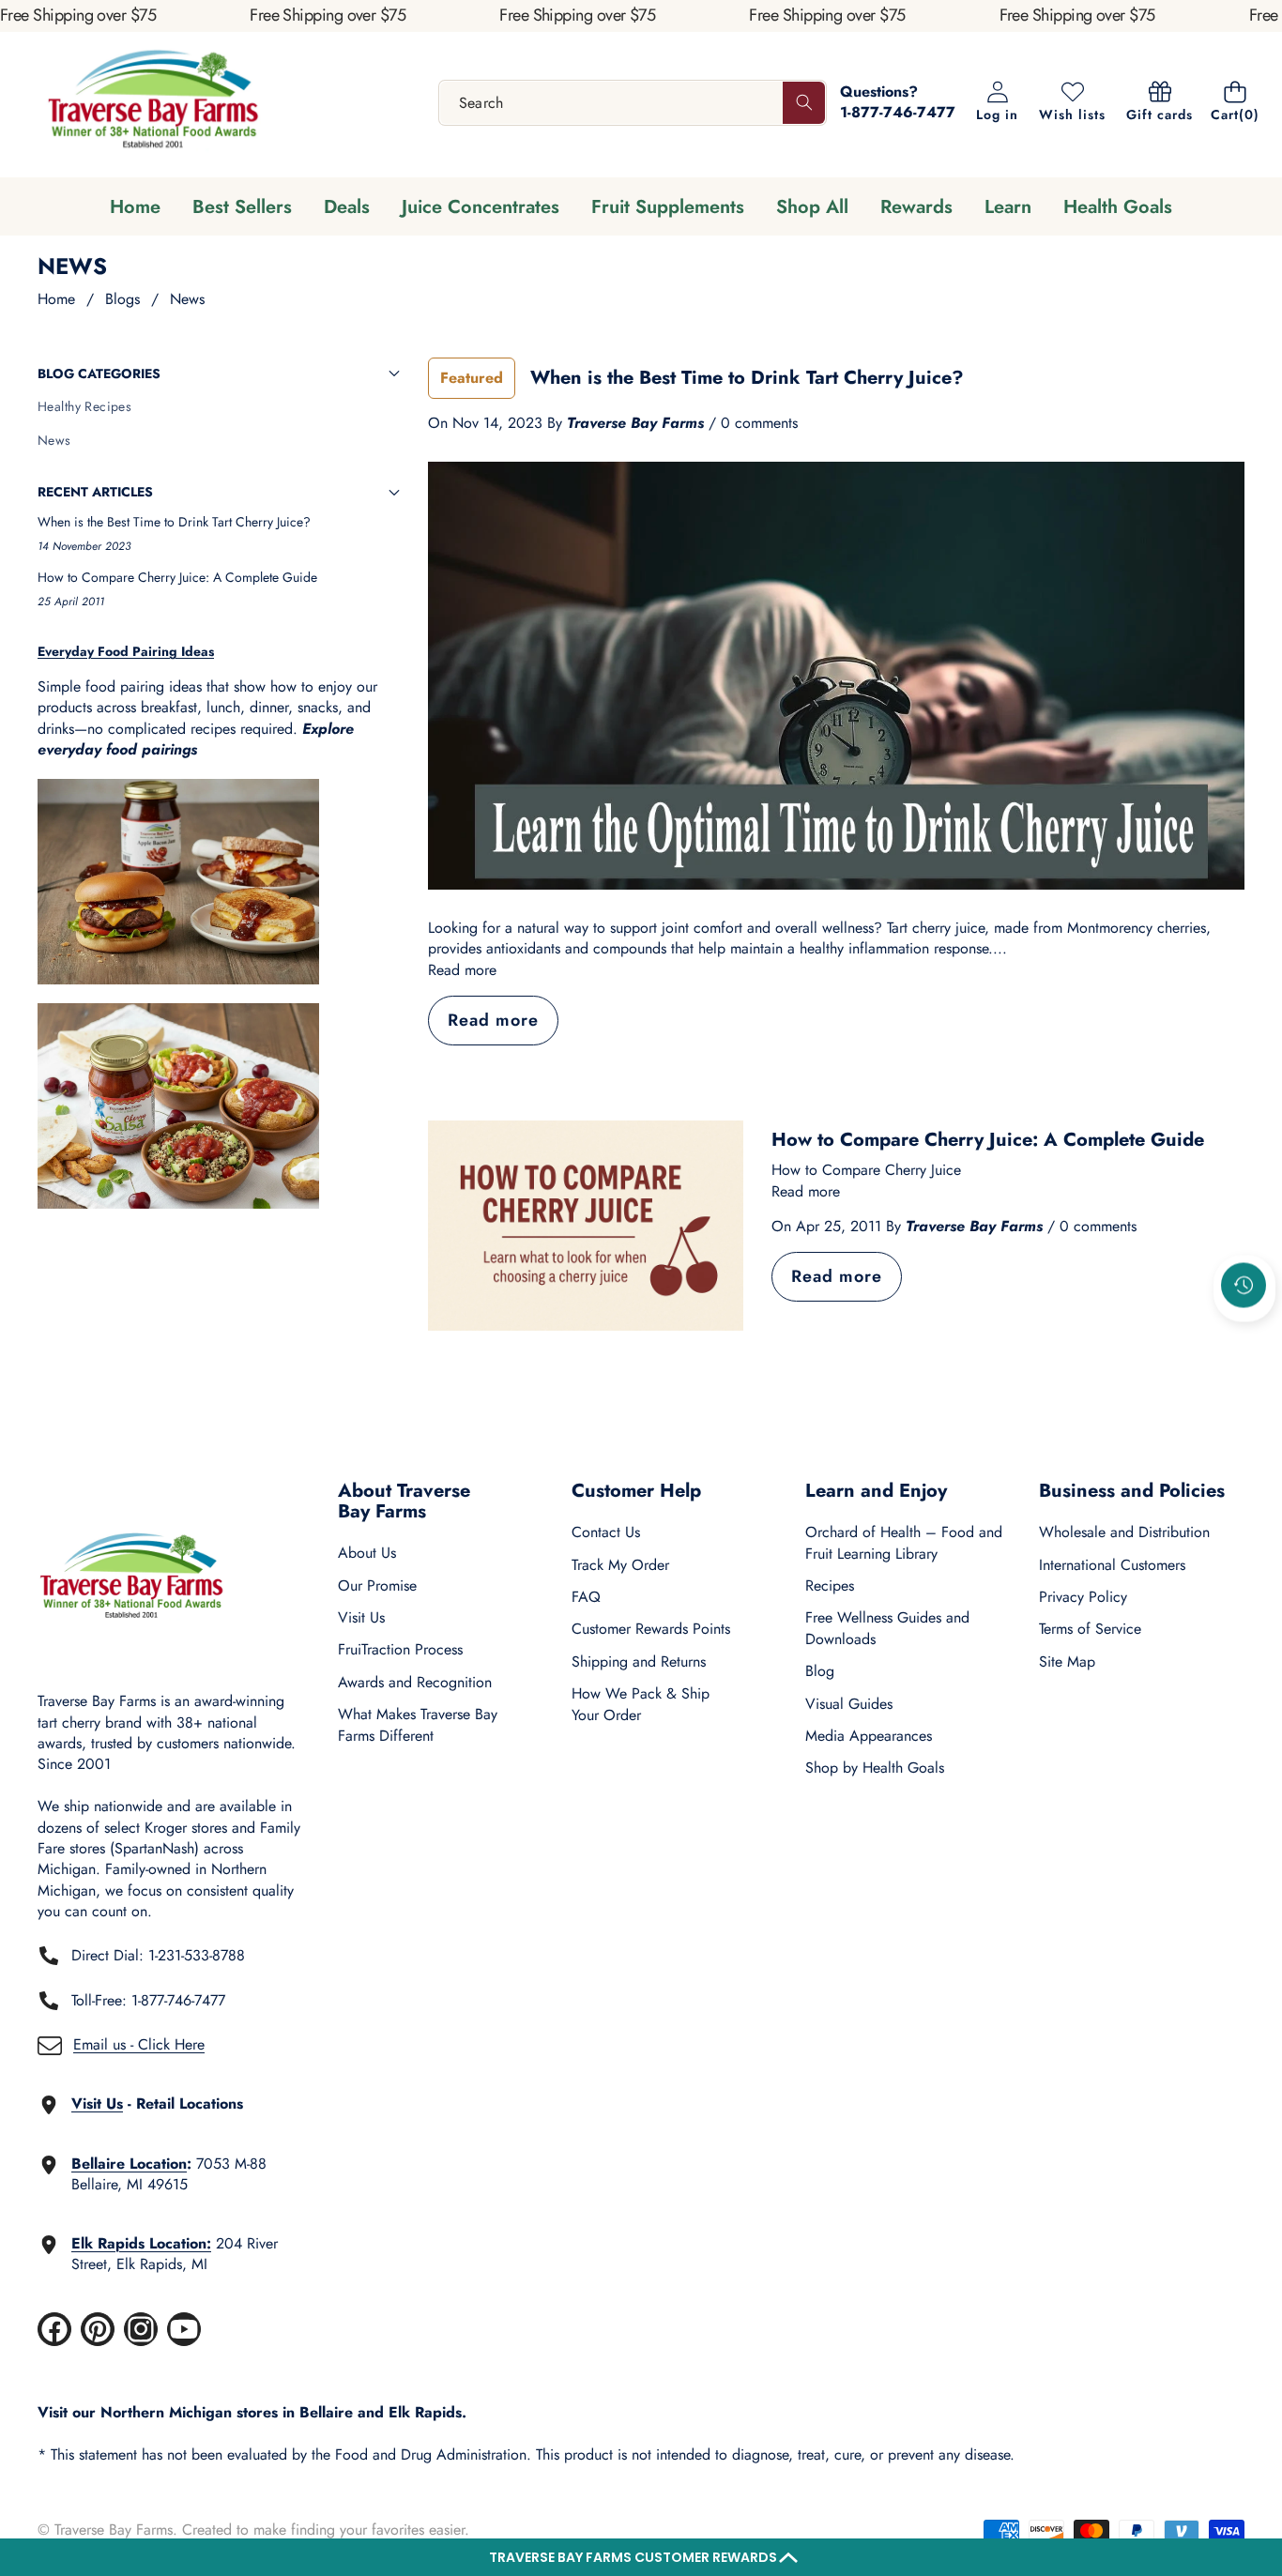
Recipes (830, 1585)
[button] (641, 2557)
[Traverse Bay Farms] (153, 103)
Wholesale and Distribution (1124, 1532)
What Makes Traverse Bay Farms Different (418, 1724)
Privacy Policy (1083, 1597)
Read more (462, 970)
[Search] (804, 103)
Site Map (1067, 1661)
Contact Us (606, 1532)
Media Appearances (869, 1736)
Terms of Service (1090, 1629)
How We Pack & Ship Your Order (641, 1704)
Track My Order (620, 1565)
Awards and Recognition (415, 1682)
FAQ (586, 1597)
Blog (820, 1671)
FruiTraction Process (400, 1649)
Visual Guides (849, 1704)
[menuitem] (219, 407)
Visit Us (361, 1617)
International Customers (1112, 1565)
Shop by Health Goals (875, 1768)
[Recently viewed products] (1244, 1285)
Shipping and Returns (639, 1661)
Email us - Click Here (139, 2044)
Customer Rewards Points (651, 1629)
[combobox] (633, 103)
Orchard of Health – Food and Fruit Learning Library (904, 1542)
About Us (367, 1553)
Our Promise (377, 1585)
